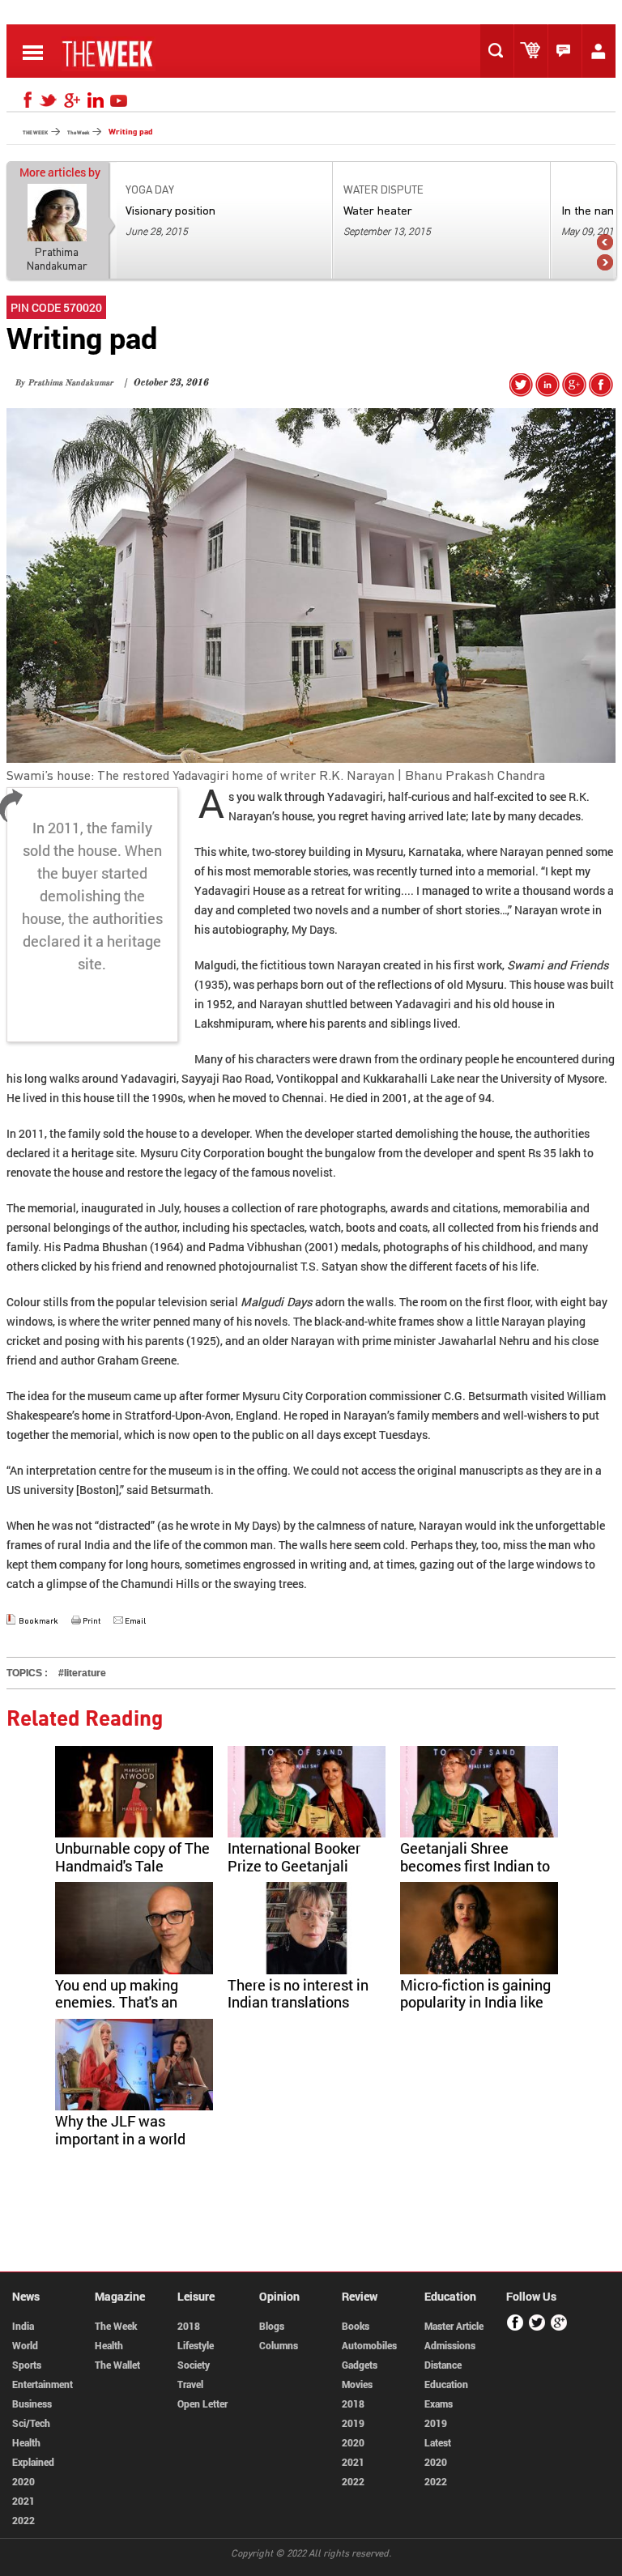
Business (32, 2404)
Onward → (605, 262)
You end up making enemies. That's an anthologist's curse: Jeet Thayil (118, 2011)
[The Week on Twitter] (521, 392)
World (25, 2345)
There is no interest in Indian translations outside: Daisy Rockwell (306, 2002)
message (569, 51)
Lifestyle (196, 2345)
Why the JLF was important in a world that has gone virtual (121, 2138)
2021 (23, 2501)
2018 (189, 2326)
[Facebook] (25, 100)
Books (356, 2326)
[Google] (72, 100)
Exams (439, 2404)
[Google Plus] (559, 2328)
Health (26, 2442)
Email (135, 1620)
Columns (279, 2345)
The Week (116, 2326)
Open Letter (202, 2404)
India (23, 2326)
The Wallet (117, 2365)
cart (535, 51)
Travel (190, 2384)
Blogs (272, 2326)
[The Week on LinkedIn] (547, 392)
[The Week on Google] (574, 392)
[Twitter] (49, 100)
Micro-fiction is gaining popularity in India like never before (475, 2002)
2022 (23, 2520)
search (501, 51)
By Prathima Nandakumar (64, 384)
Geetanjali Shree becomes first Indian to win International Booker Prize (475, 1874)
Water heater (378, 210)
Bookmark (38, 1620)
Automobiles (369, 2345)
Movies (357, 2384)
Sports (27, 2365)
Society (194, 2365)
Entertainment (43, 2384)
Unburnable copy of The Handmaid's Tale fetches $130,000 (132, 1865)
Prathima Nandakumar (57, 258)
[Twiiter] (537, 2328)
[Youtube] (119, 100)
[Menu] (33, 64)
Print (92, 1620)
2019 (353, 2423)
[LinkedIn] (96, 100)
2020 (23, 2481)
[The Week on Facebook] (601, 392)
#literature (82, 1673)
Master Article (454, 2326)
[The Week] (109, 66)
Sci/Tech (31, 2423)
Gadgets (360, 2365)
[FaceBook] (515, 2328)
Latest (438, 2442)
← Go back (605, 242)
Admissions (450, 2345)
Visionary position (170, 210)
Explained (33, 2462)
